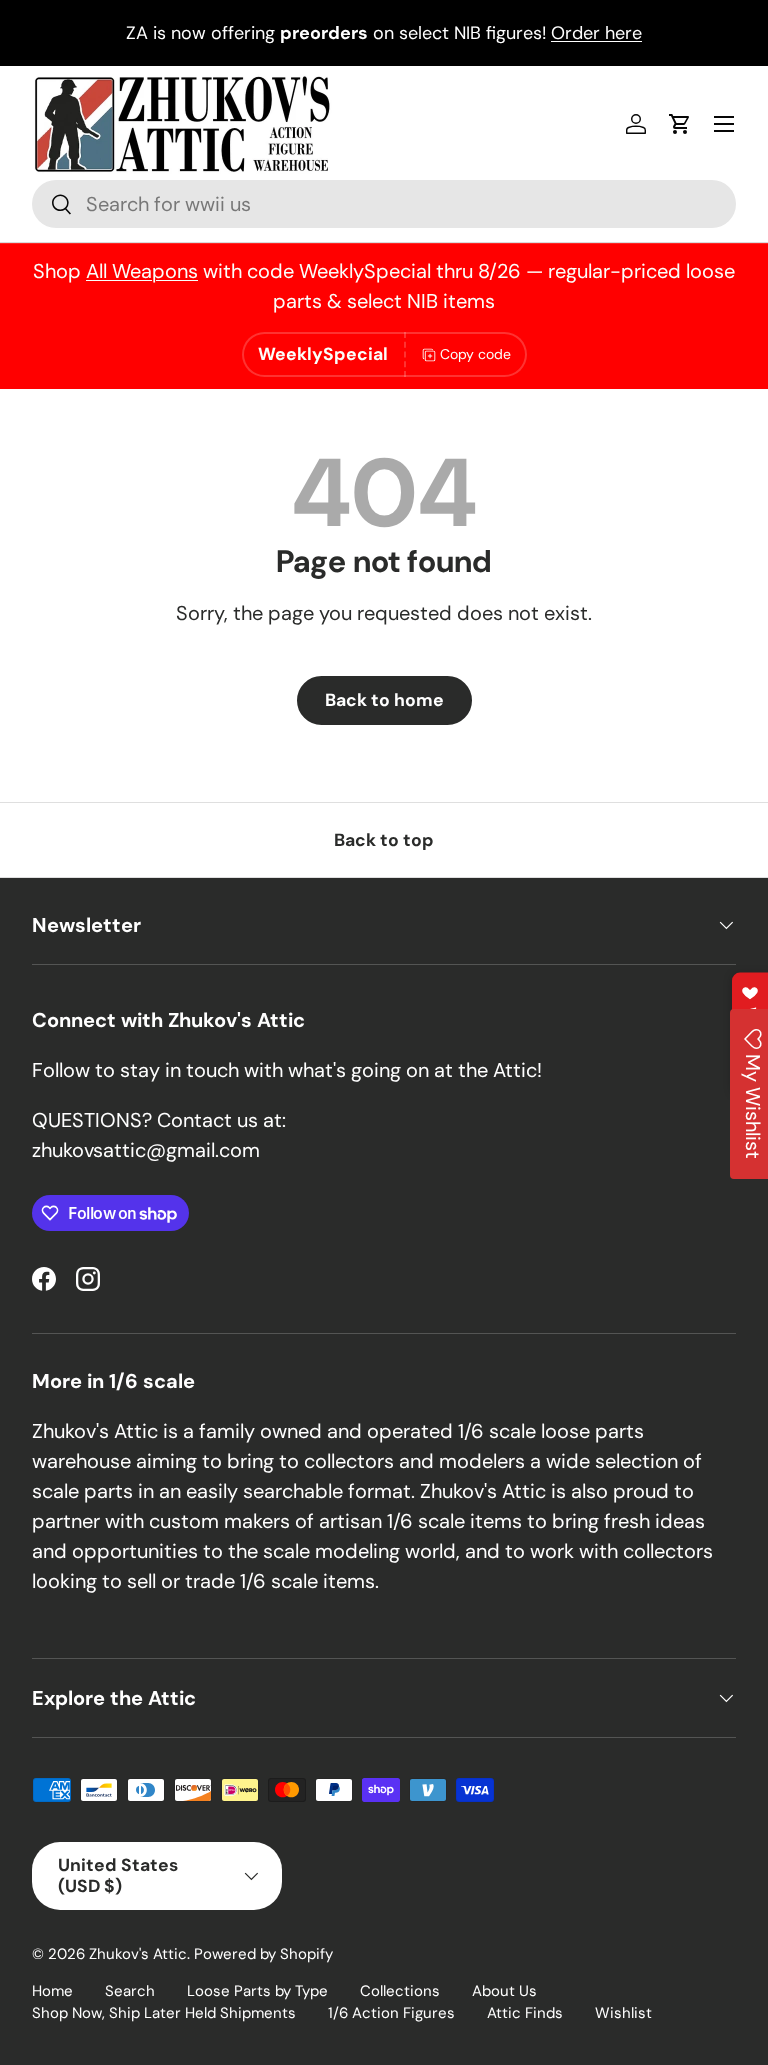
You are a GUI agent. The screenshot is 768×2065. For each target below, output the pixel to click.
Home (52, 1991)
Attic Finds (525, 2013)
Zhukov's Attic (138, 1954)
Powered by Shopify (263, 1954)
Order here (596, 33)
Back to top (384, 840)
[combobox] (384, 204)
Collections (400, 1991)
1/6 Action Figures (391, 2013)
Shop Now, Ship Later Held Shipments (164, 2013)
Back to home (384, 700)
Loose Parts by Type (257, 1991)
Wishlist (623, 2013)
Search (130, 1991)
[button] (680, 124)
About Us (504, 1991)
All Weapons (142, 271)
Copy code (475, 354)
